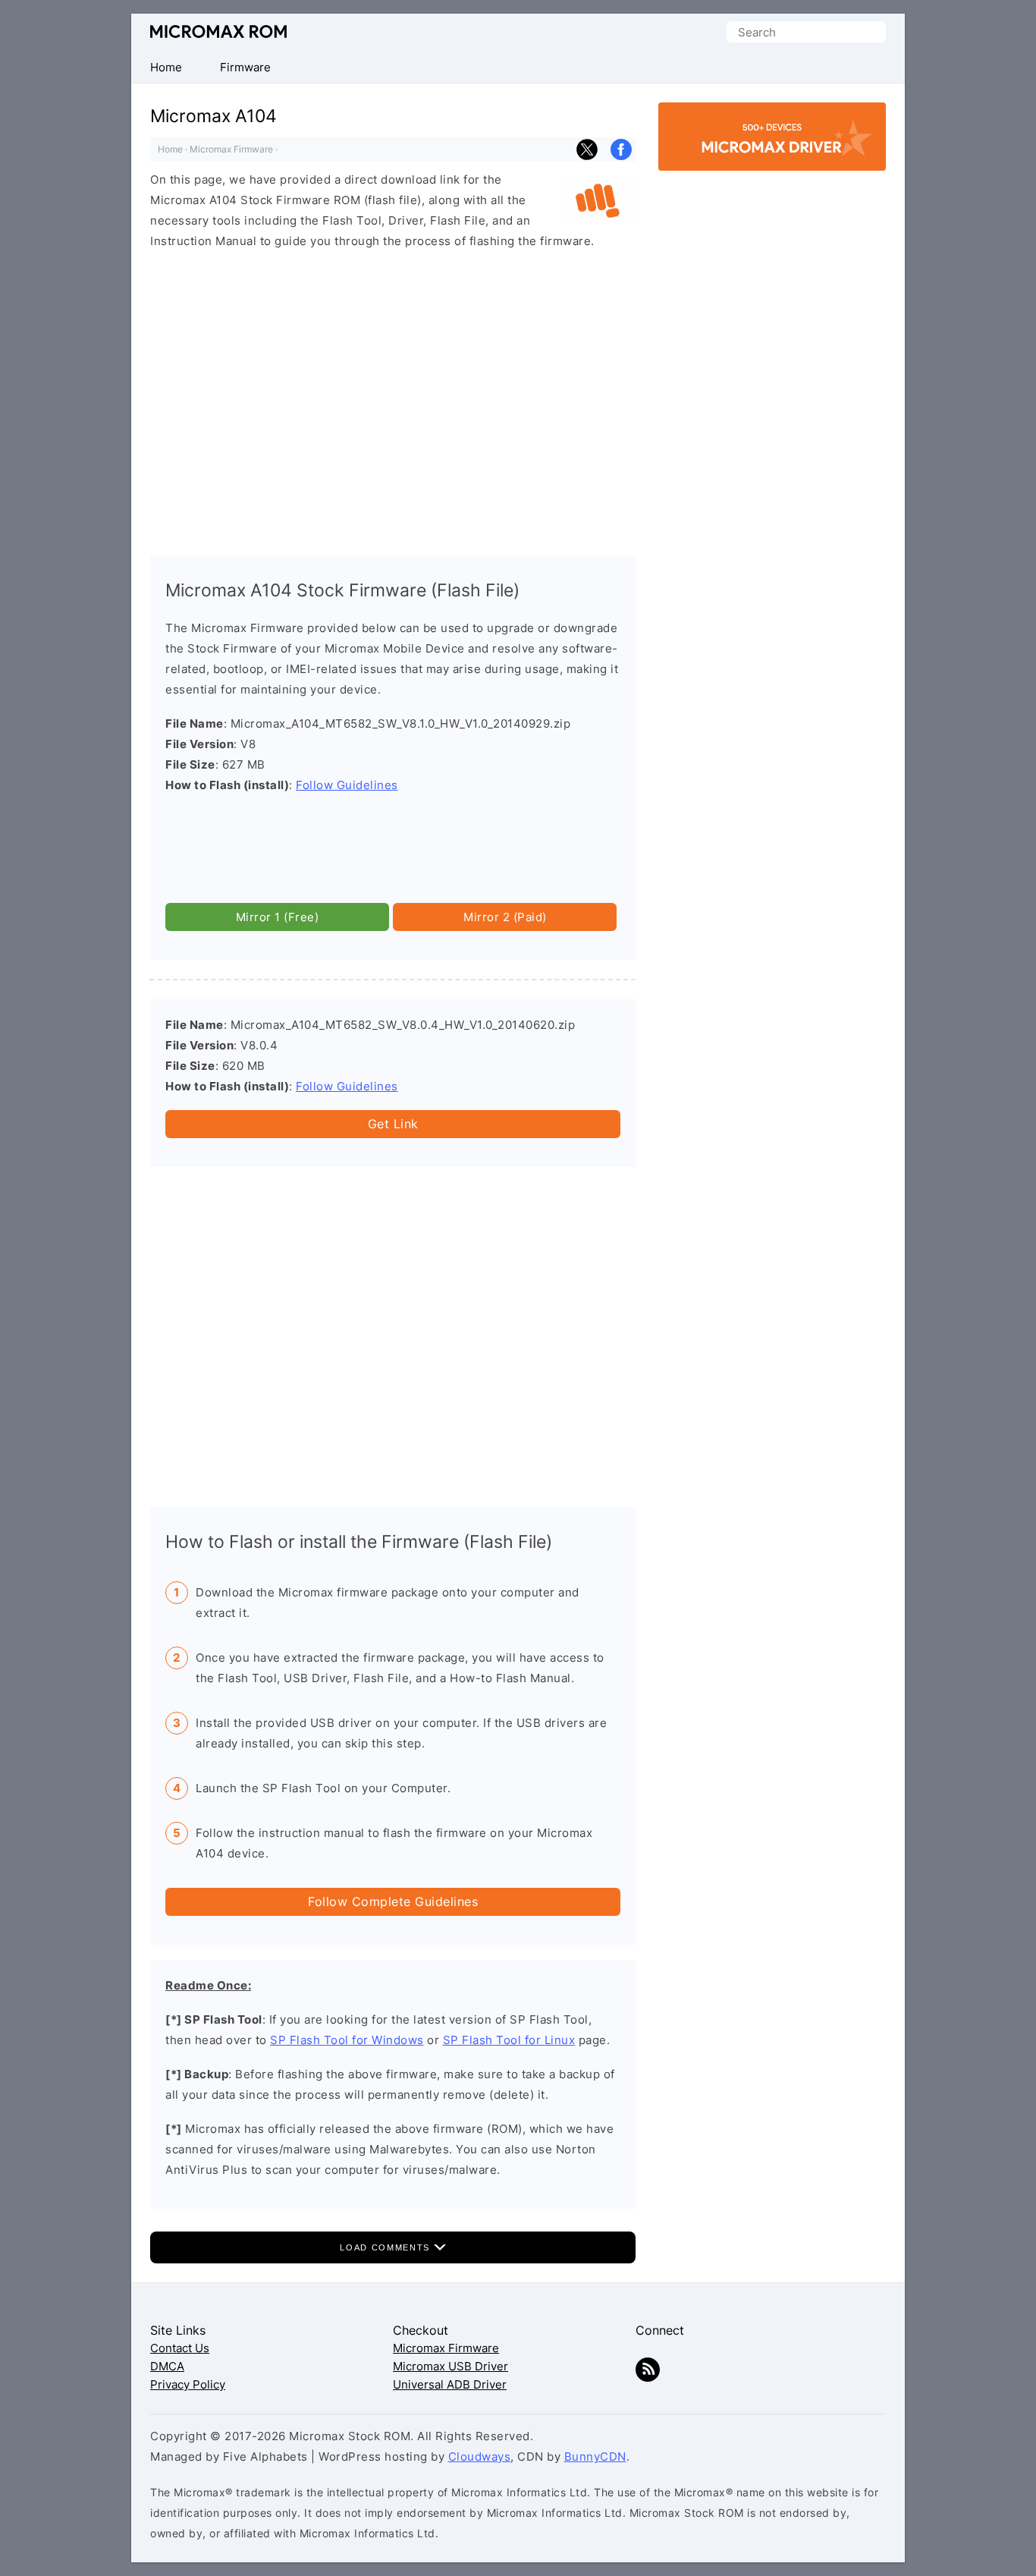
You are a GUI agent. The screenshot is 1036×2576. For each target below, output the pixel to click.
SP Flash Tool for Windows (347, 2040)
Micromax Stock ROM (218, 31)
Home (170, 149)
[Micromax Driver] (772, 157)
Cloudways (480, 2456)
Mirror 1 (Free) (278, 917)
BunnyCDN (595, 2456)
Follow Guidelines (347, 785)
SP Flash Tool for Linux (509, 2040)
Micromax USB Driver (451, 2366)
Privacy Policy (188, 2384)
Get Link (393, 1124)
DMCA (167, 2366)
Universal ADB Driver (450, 2384)
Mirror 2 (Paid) (505, 917)
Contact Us (180, 2348)
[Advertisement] (393, 386)
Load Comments (386, 2247)
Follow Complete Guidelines (393, 1901)
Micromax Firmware (231, 149)
